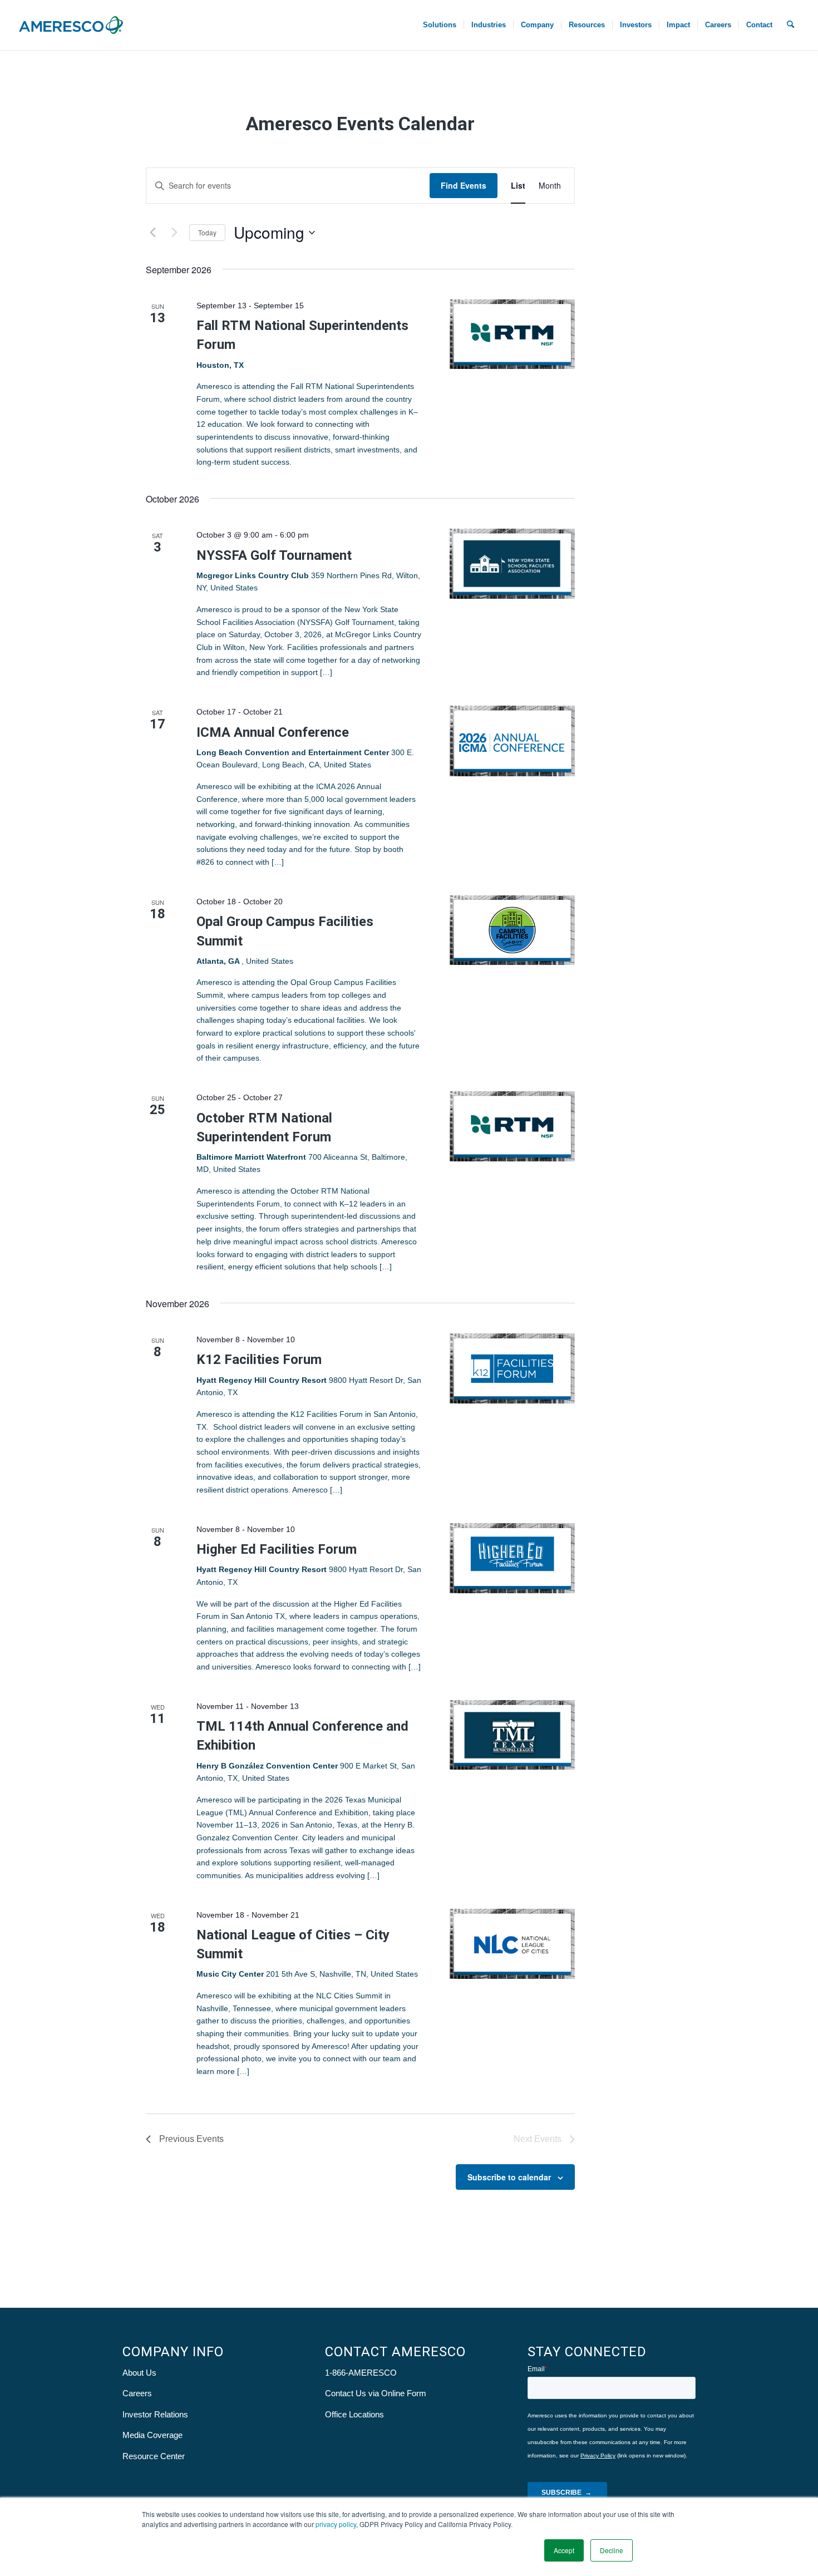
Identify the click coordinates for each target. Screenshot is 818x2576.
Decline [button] (612, 2550)
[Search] (790, 25)
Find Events (464, 185)
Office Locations (354, 2414)
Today (207, 232)
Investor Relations (155, 2414)
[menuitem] (440, 25)
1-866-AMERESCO (361, 2373)
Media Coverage (152, 2435)
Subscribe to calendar (509, 2177)
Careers (137, 2393)
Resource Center (154, 2456)
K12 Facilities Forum (259, 1360)
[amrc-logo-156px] (71, 25)
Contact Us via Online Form (376, 2393)
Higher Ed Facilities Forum (277, 1549)
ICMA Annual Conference (273, 732)
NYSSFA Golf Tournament (274, 555)
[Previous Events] (152, 233)
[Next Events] (174, 233)
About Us (139, 2373)
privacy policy (336, 2524)
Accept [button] (564, 2550)
